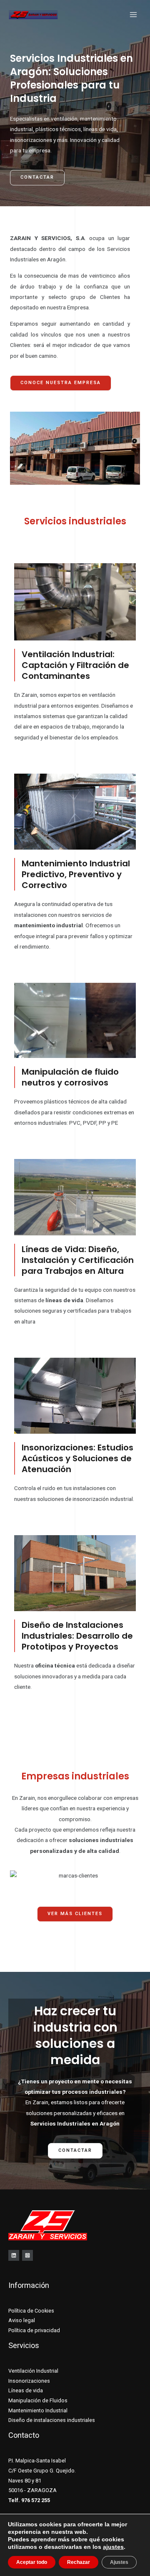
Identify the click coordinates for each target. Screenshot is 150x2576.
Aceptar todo (32, 2562)
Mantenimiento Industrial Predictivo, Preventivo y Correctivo (76, 874)
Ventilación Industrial (33, 2371)
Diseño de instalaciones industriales (52, 2420)
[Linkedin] (14, 2255)
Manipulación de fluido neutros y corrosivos (70, 1077)
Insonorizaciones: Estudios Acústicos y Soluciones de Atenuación (77, 1458)
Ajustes (119, 2562)
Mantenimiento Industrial (38, 2410)
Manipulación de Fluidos (38, 2400)
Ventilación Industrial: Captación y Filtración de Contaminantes (75, 665)
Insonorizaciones (29, 2381)
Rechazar (79, 2562)
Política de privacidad (34, 2330)
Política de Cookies (31, 2311)
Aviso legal (22, 2320)
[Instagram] (27, 2255)
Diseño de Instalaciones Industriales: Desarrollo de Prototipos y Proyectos (77, 1636)
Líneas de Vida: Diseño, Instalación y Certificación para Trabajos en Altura (78, 1260)
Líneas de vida (26, 2390)
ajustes (113, 2547)
